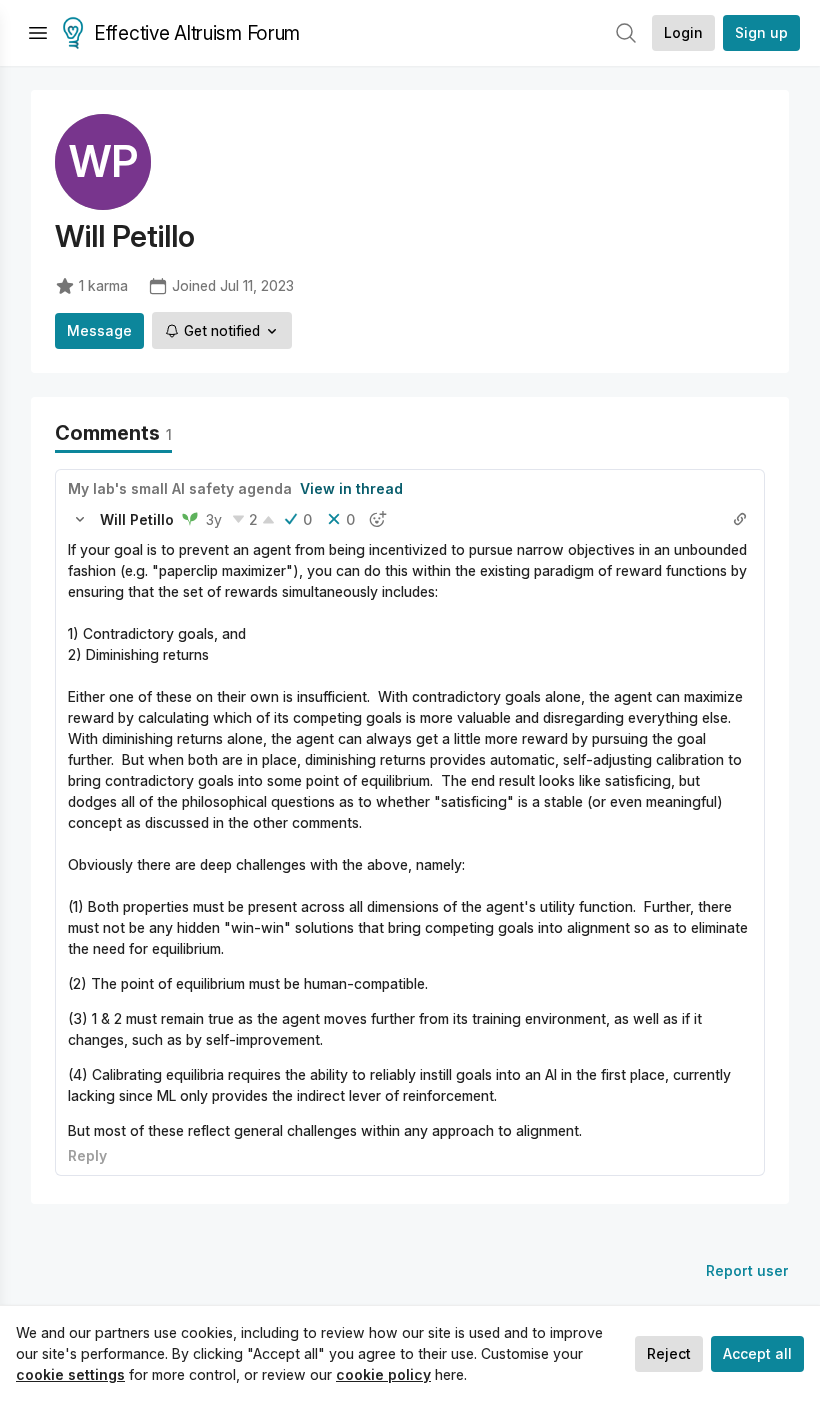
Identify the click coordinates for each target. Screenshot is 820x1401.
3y (214, 519)
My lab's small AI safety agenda (180, 488)
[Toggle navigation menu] (38, 33)
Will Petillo (137, 519)
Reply (87, 1155)
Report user (747, 1270)
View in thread (351, 488)
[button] (80, 519)
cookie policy (383, 1374)
